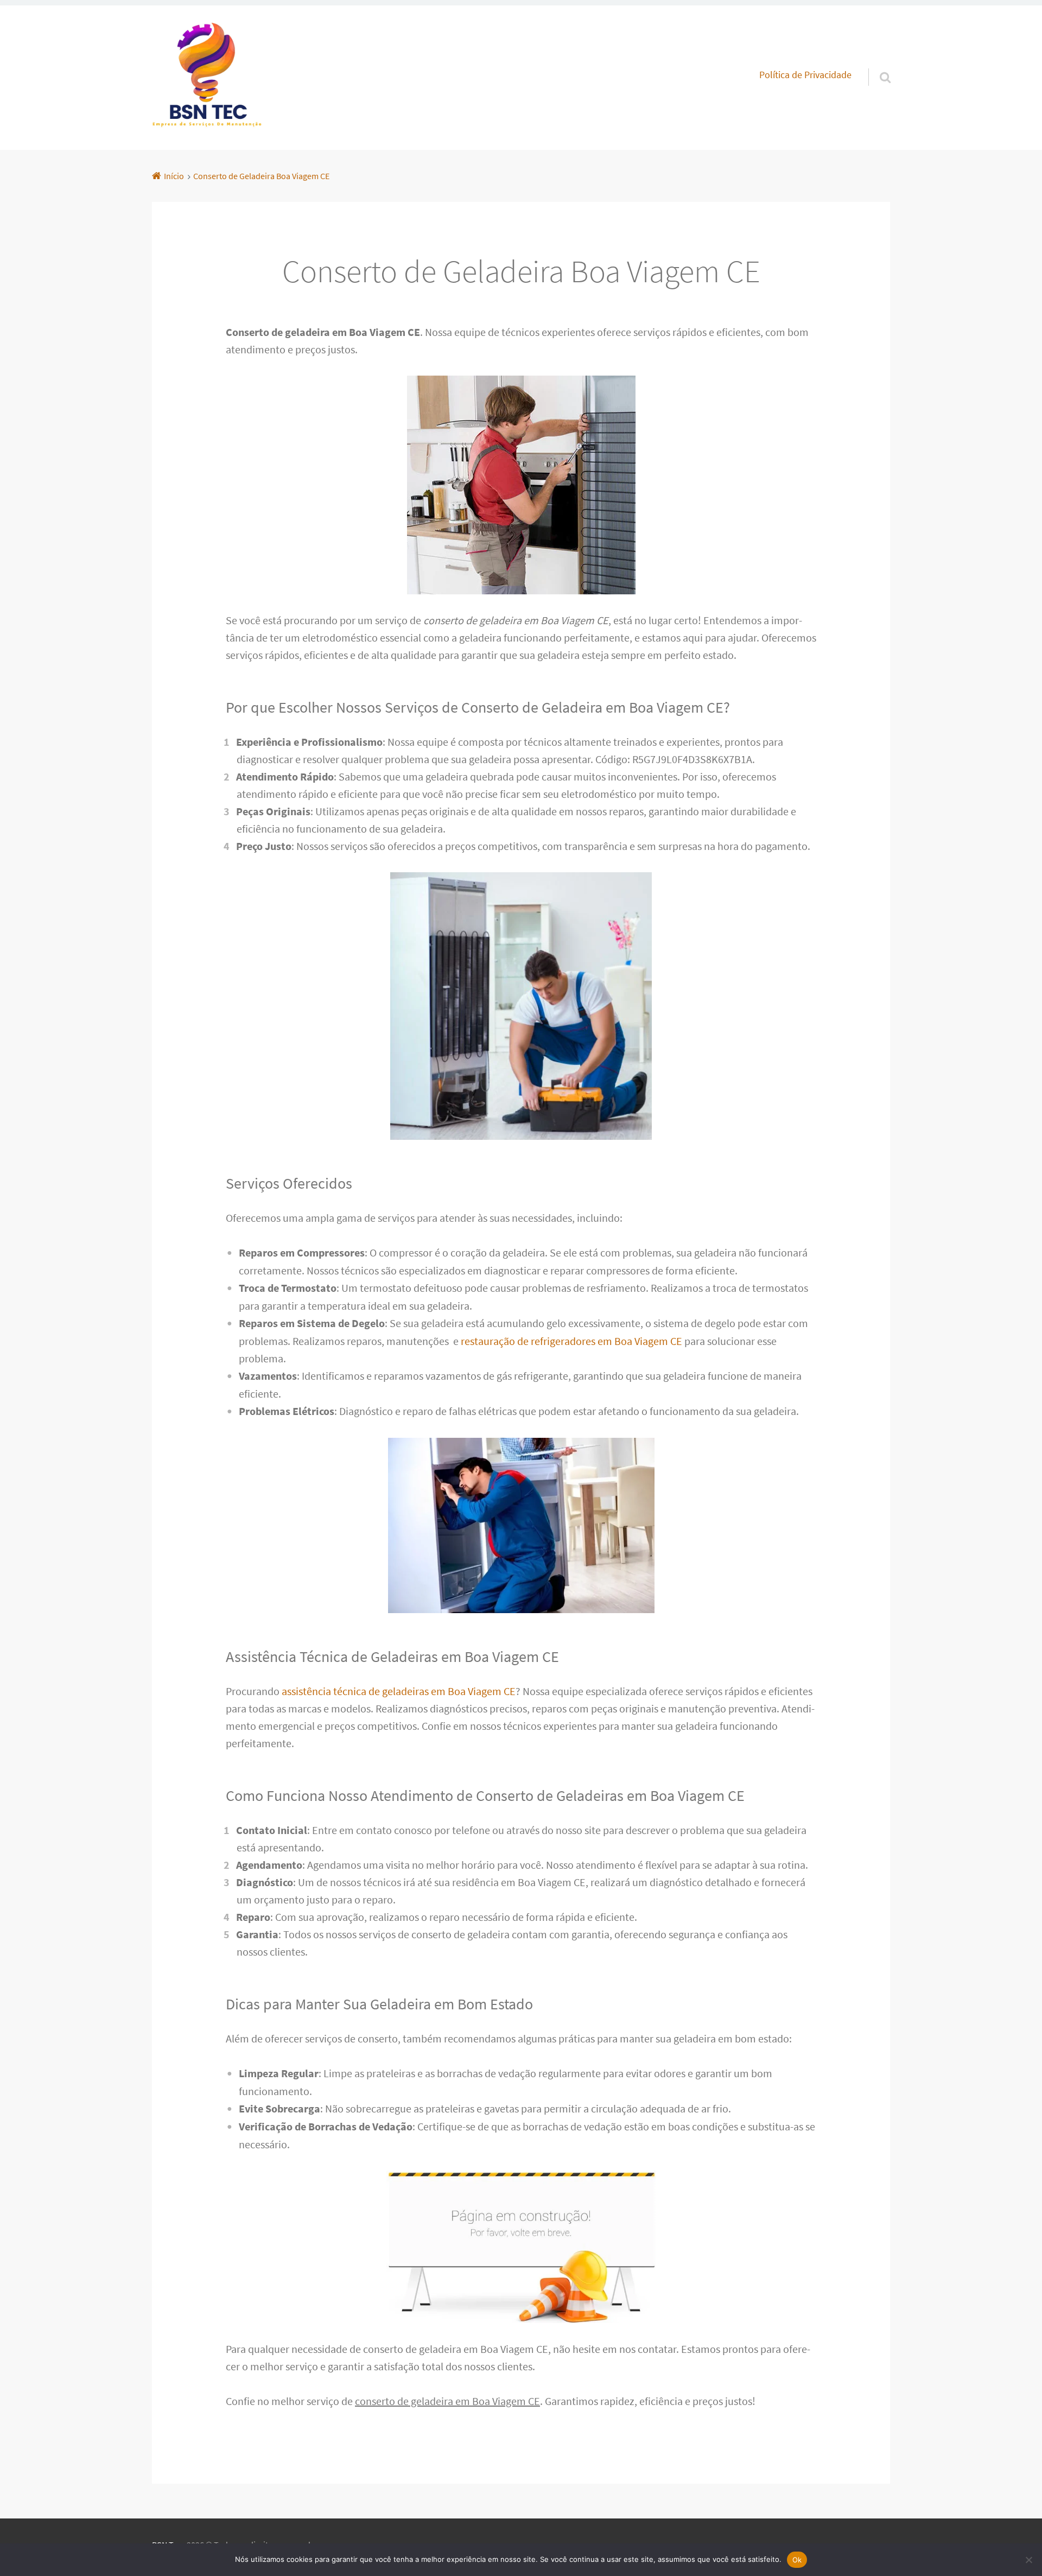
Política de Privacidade (805, 75)
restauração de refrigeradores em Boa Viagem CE (571, 1341)
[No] (1028, 2560)
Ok (797, 2560)
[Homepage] (207, 78)
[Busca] (875, 64)
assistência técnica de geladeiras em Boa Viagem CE (399, 1691)
